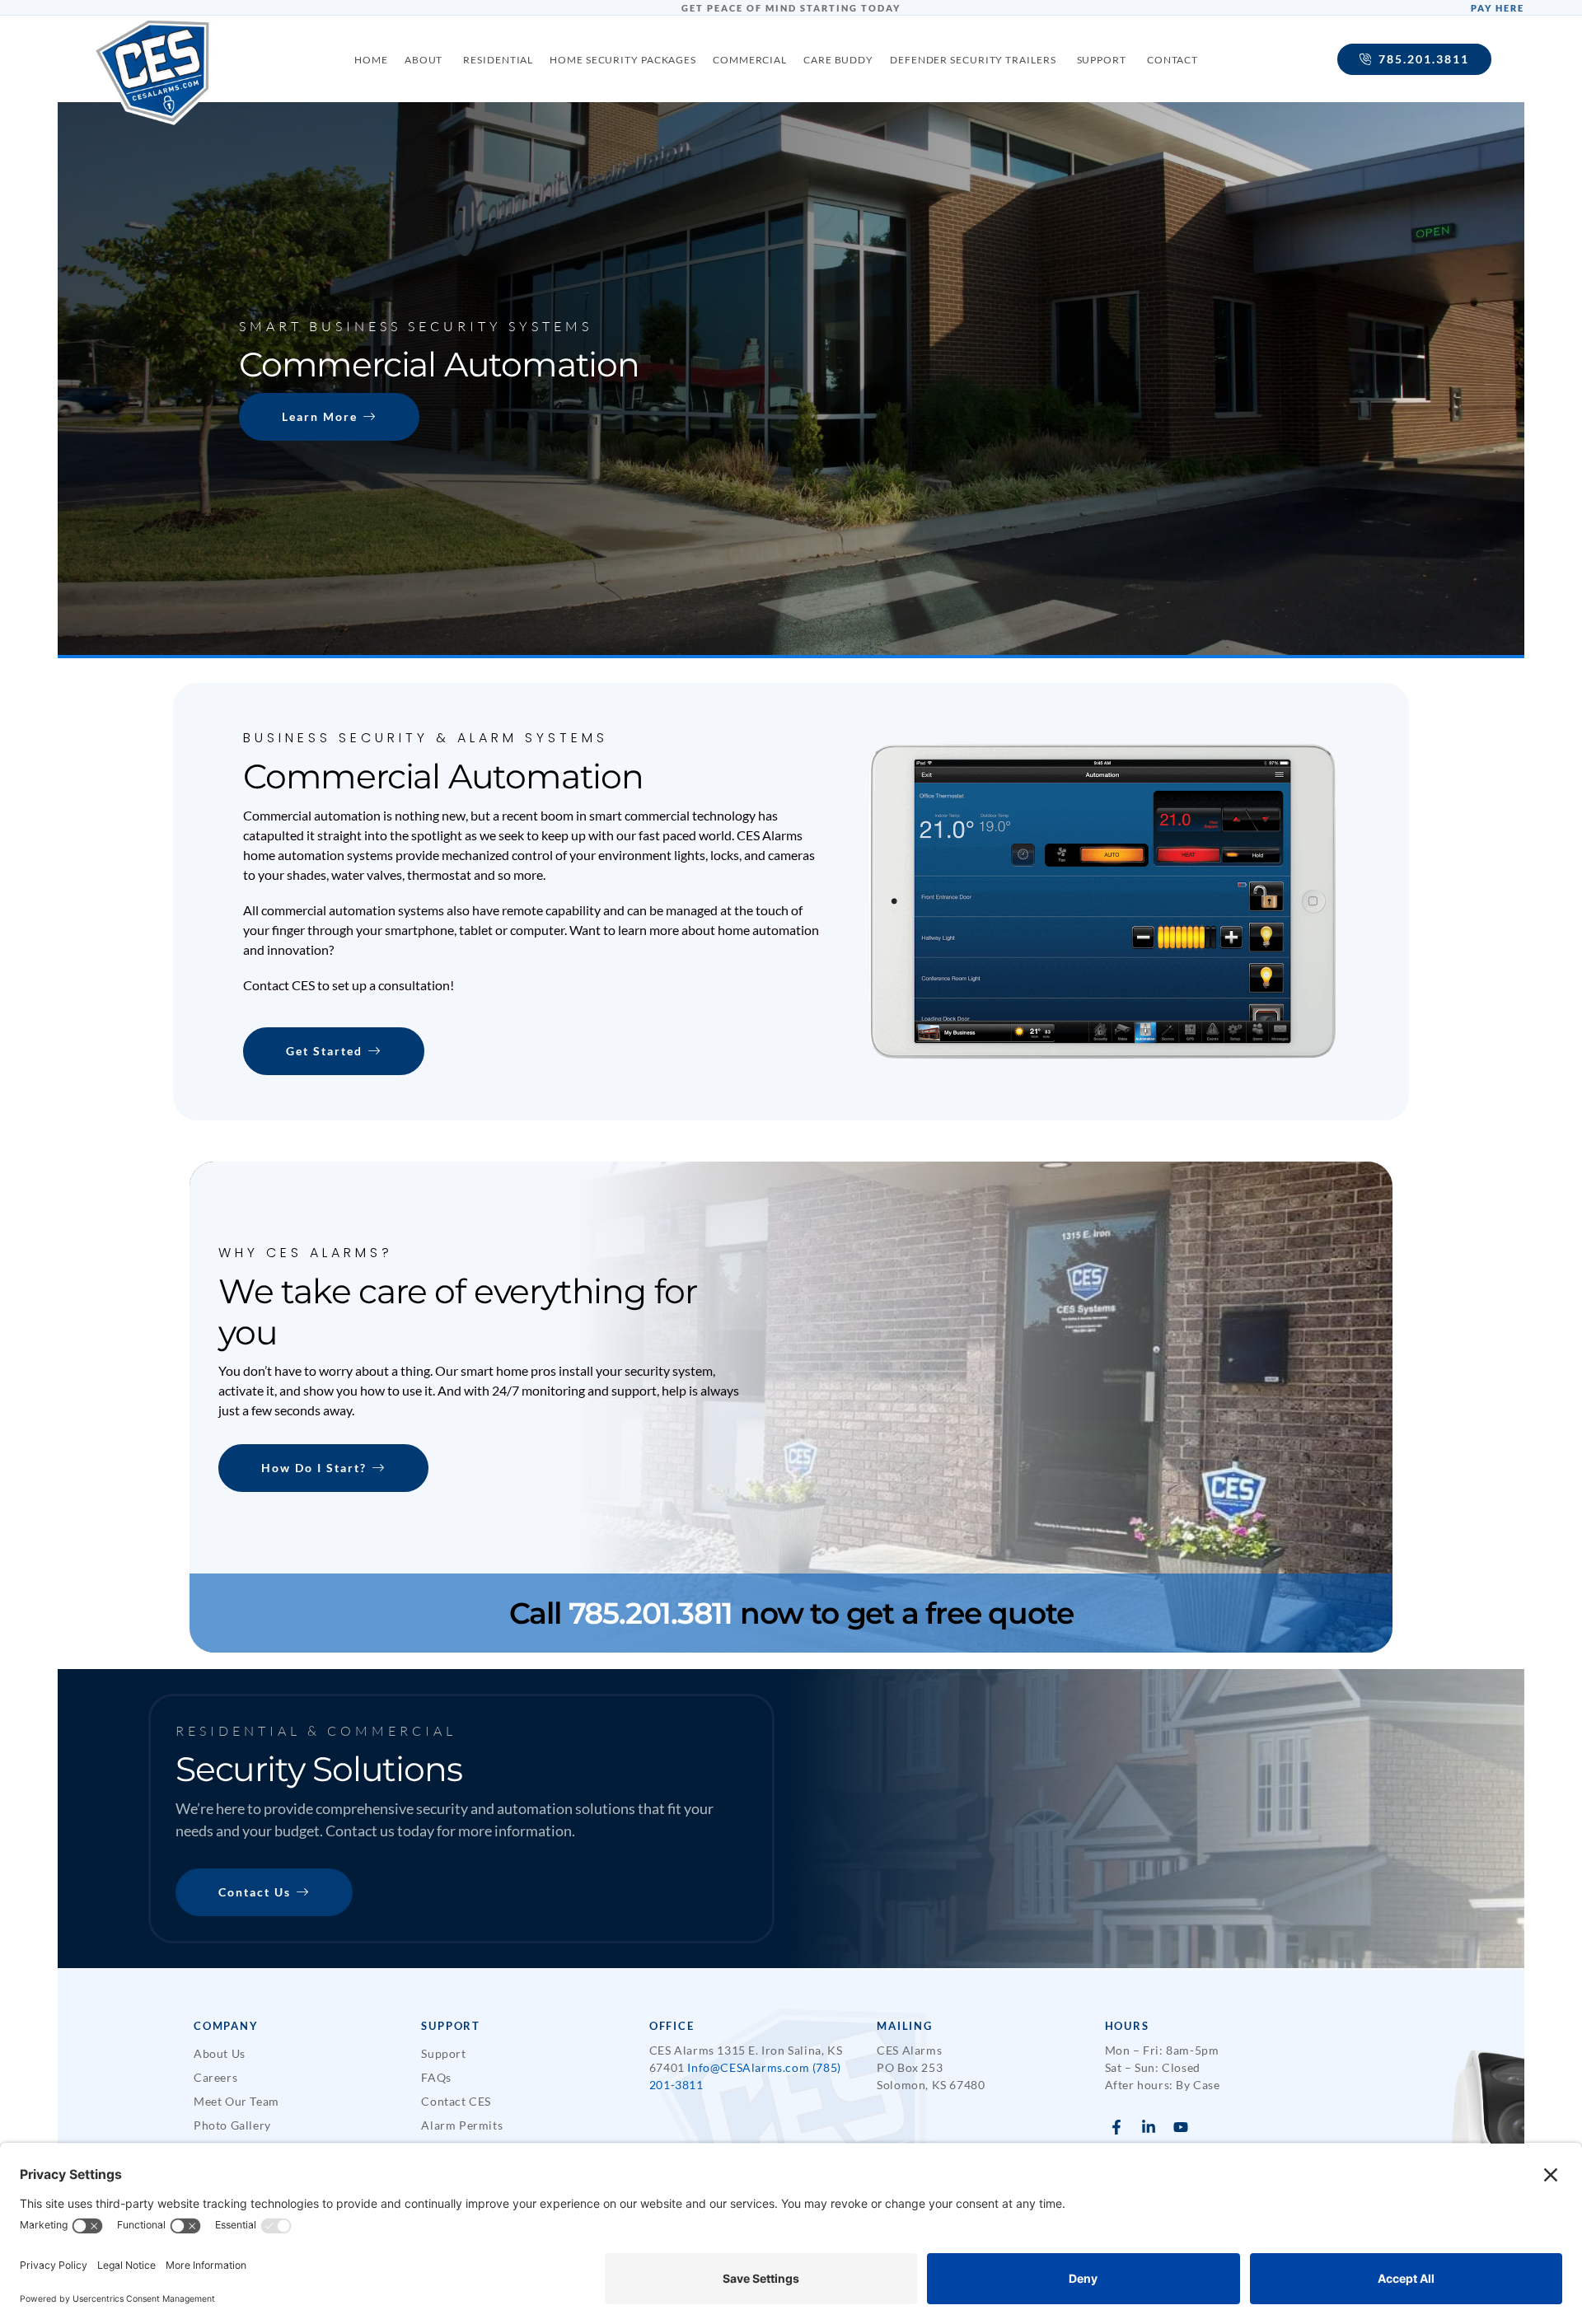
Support (443, 2053)
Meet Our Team (236, 2101)
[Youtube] (1180, 2127)
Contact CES (456, 2101)
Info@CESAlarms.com (748, 2067)
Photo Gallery (232, 2125)
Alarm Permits (462, 2125)
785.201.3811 (654, 1613)
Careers (215, 2077)
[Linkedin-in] (1148, 2127)
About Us (220, 2053)
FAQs (436, 2077)
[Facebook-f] (1117, 2127)
